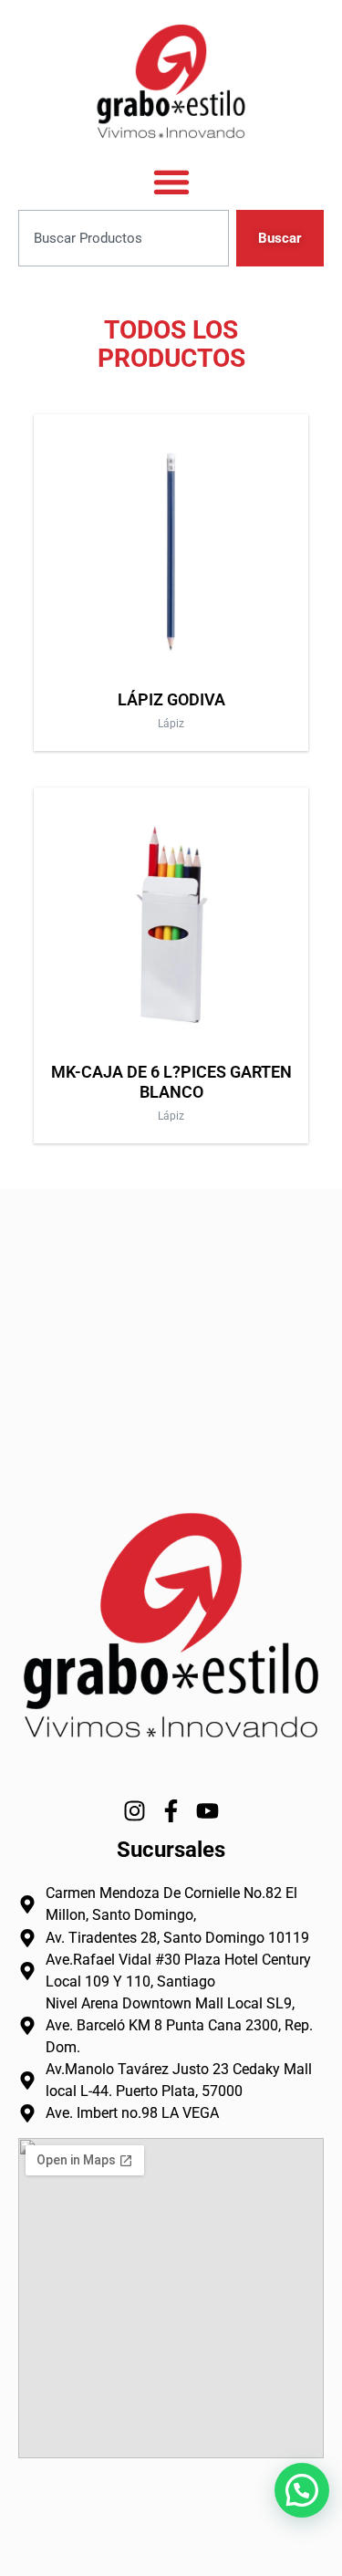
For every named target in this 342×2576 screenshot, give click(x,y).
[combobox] (124, 239)
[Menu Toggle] (171, 182)
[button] (302, 2490)
